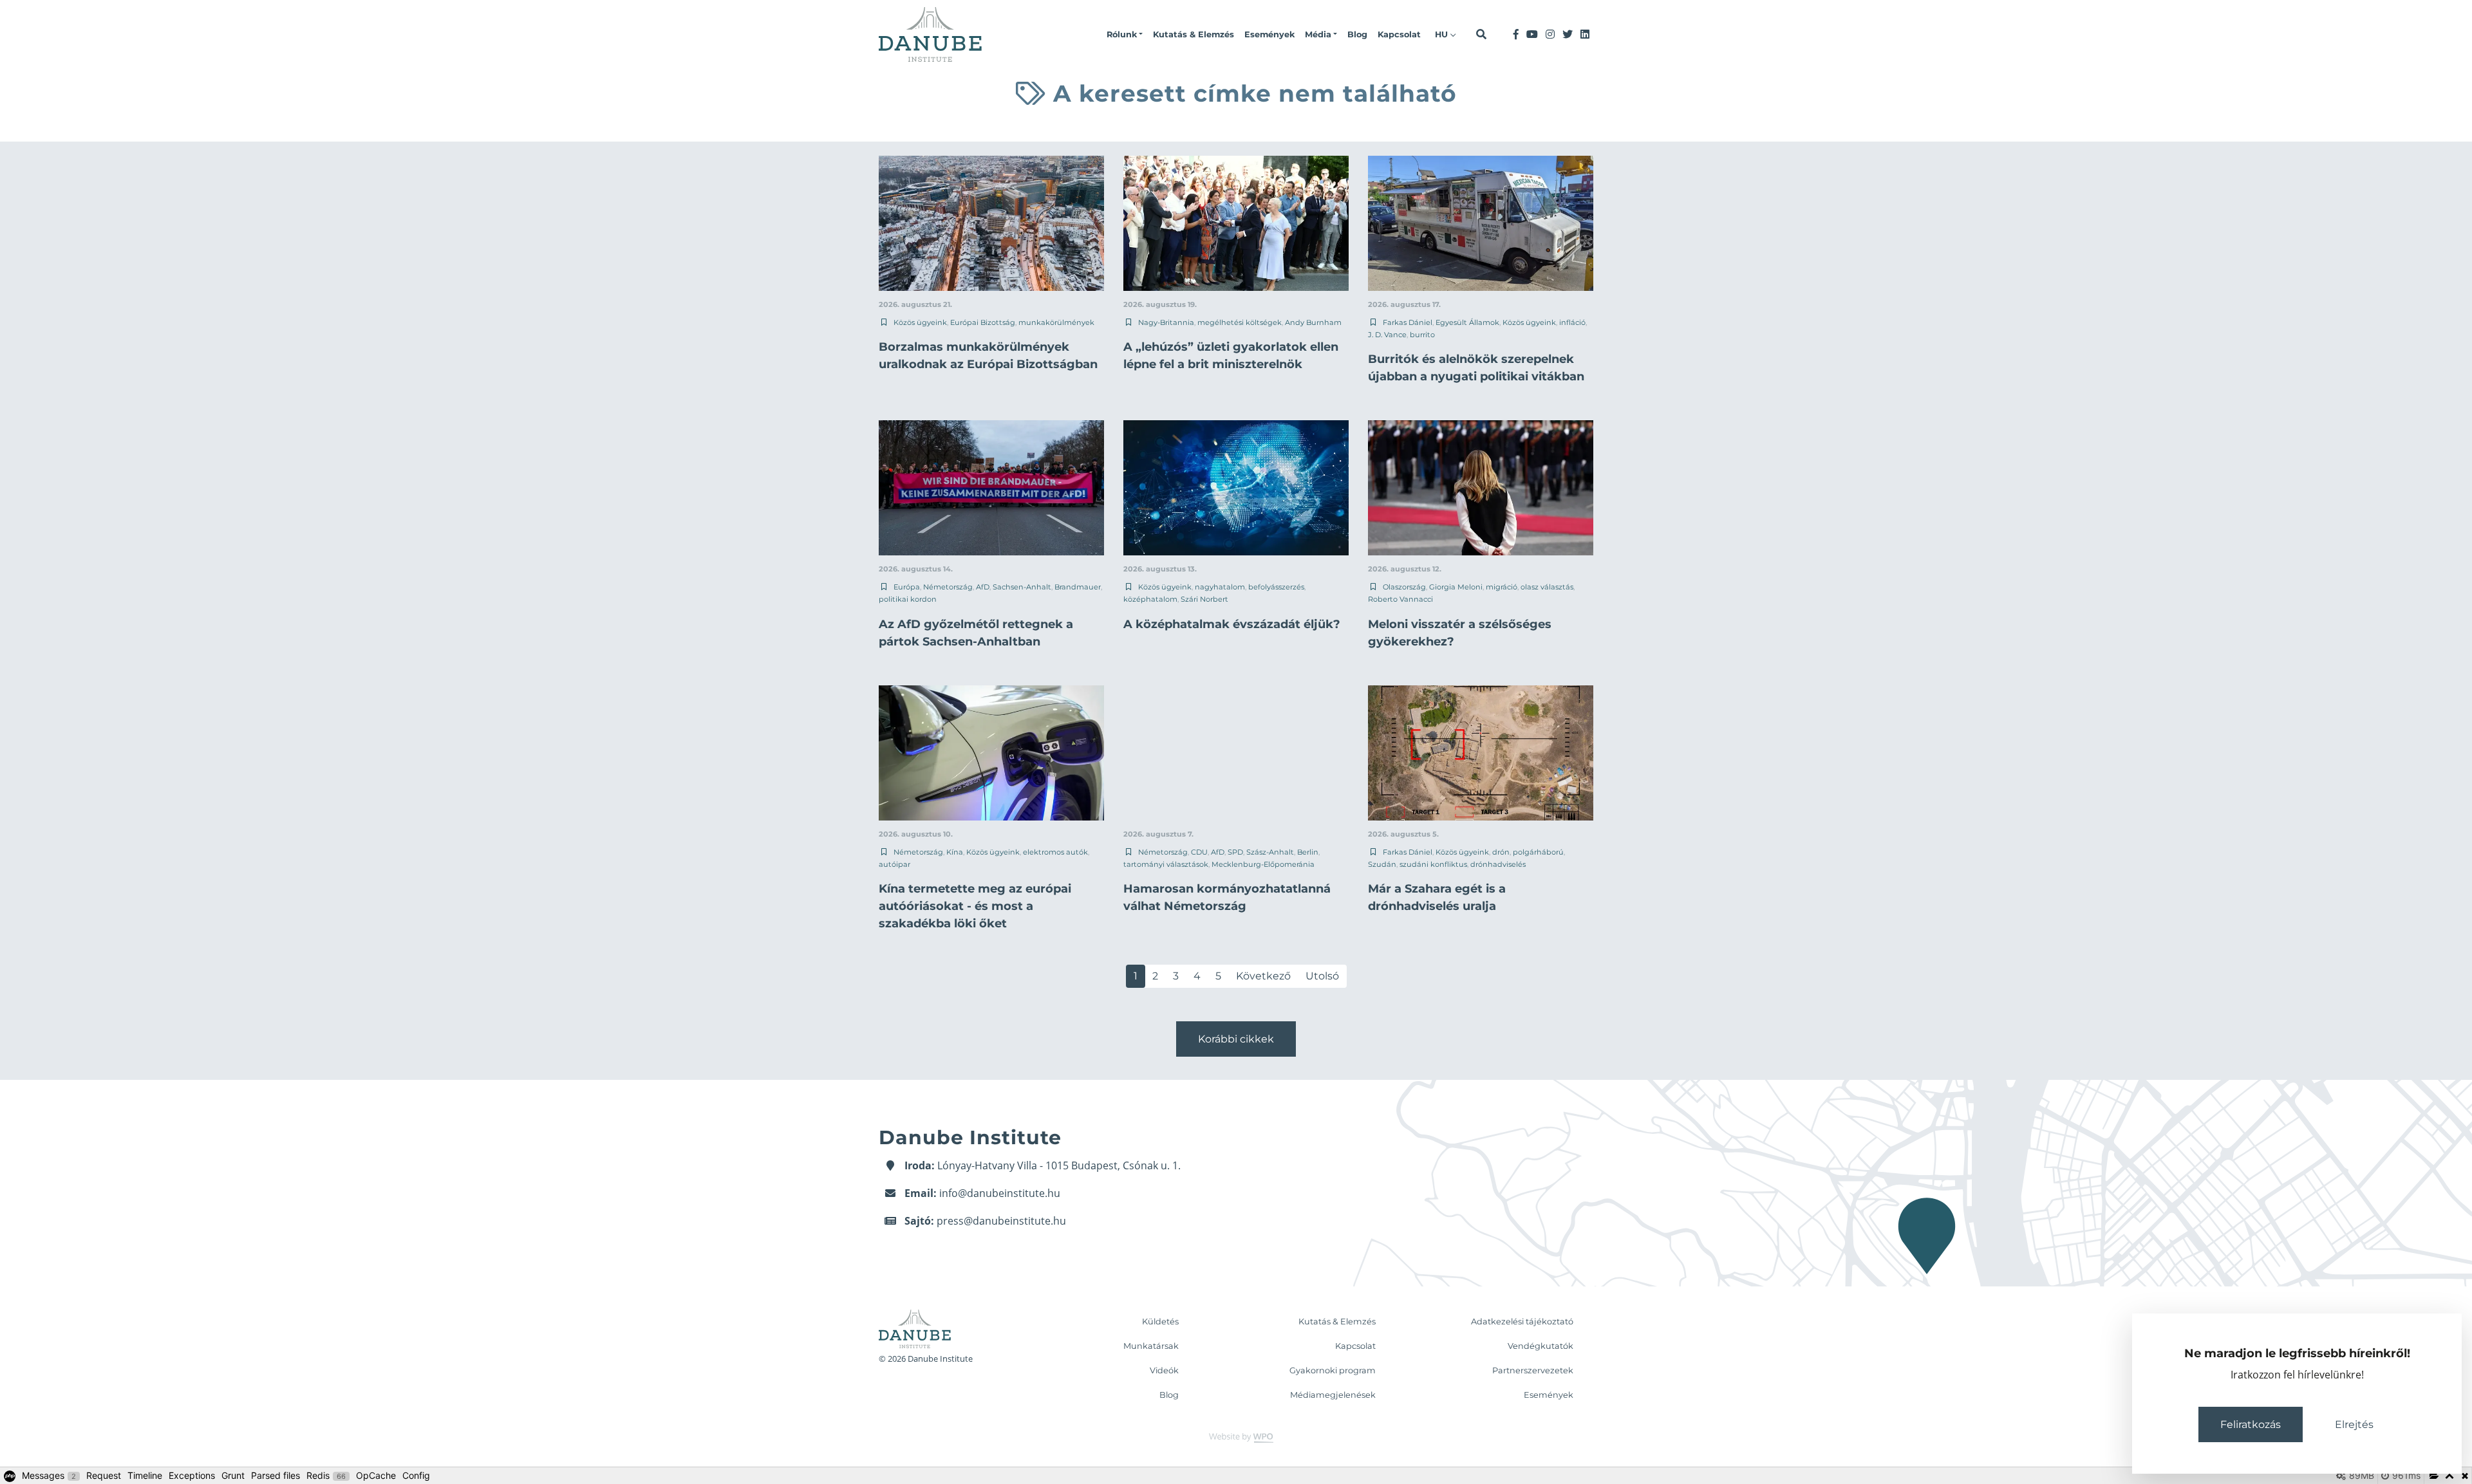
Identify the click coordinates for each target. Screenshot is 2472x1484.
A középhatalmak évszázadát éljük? (1232, 624)
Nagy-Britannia (1166, 322)
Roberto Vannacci (1400, 599)
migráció (1502, 587)
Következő (1263, 976)
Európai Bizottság (983, 322)
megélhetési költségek (1240, 322)
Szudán (1382, 864)
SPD (1235, 852)
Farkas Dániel (1408, 322)
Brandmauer (1078, 587)
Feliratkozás (2251, 1424)
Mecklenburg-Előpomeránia (1263, 864)
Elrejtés (2354, 1424)
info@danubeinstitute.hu (1000, 1193)
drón (1501, 852)
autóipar (894, 864)
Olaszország (1404, 587)
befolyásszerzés (1276, 587)
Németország (948, 587)
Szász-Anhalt (1270, 852)
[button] (1125, 35)
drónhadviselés (1498, 864)
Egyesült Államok (1467, 322)
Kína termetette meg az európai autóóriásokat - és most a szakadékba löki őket (975, 906)
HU (1443, 34)
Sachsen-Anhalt (1022, 587)
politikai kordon (908, 599)
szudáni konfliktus (1433, 864)
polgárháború (1538, 852)
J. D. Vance (1387, 335)
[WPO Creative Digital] (1236, 1437)
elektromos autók (1055, 852)
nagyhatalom (1220, 587)
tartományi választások (1166, 864)
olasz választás (1547, 587)
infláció (1572, 322)
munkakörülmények (1056, 322)
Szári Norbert (1204, 599)
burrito (1422, 335)
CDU (1199, 852)
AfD (983, 587)
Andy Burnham (1313, 322)
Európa (907, 587)
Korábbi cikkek (1236, 1039)
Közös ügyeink (920, 322)
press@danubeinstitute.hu (1001, 1221)
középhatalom (1150, 599)
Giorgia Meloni (1456, 587)
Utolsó (1322, 976)
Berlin (1308, 852)
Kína (955, 852)
